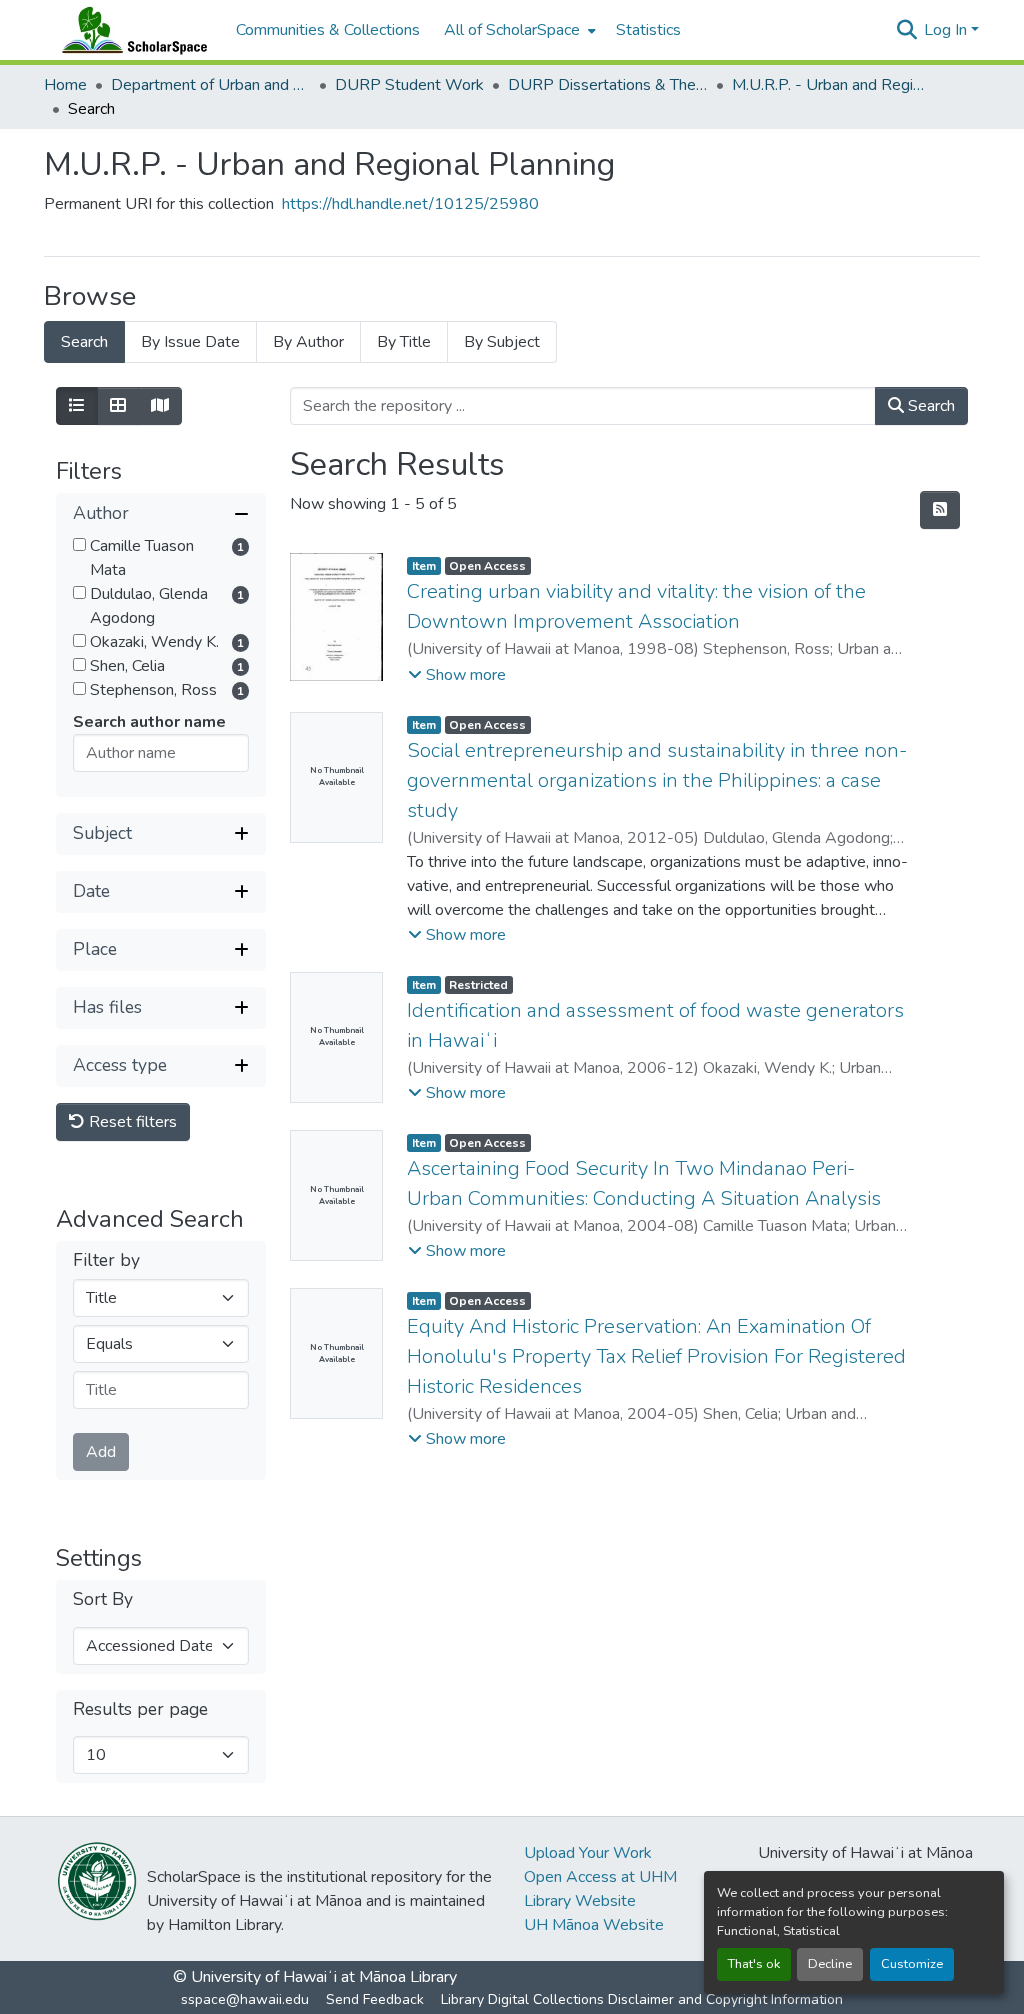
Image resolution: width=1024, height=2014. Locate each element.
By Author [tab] (308, 342)
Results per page (140, 1709)
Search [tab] (84, 342)
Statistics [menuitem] (648, 30)
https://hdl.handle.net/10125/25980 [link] (410, 204)
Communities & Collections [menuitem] (328, 30)
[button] (130, 30)
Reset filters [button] (131, 1122)
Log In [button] (947, 30)
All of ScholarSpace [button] (512, 30)
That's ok (754, 1964)
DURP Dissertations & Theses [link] (608, 85)
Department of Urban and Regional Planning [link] (211, 85)
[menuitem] (518, 30)
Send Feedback (375, 1999)
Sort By (103, 1599)
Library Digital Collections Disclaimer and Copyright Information (642, 1999)
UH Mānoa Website (594, 1925)
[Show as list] (77, 406)
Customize (912, 1964)
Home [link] (65, 85)
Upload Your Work (588, 1853)
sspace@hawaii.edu (245, 1999)
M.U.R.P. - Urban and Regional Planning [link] (832, 85)
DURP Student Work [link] (409, 85)
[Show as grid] (118, 406)
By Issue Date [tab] (190, 342)
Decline (830, 1964)
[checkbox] (79, 544)
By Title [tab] (404, 342)
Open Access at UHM (600, 1877)
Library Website (580, 1901)
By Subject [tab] (502, 342)
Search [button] (929, 406)
